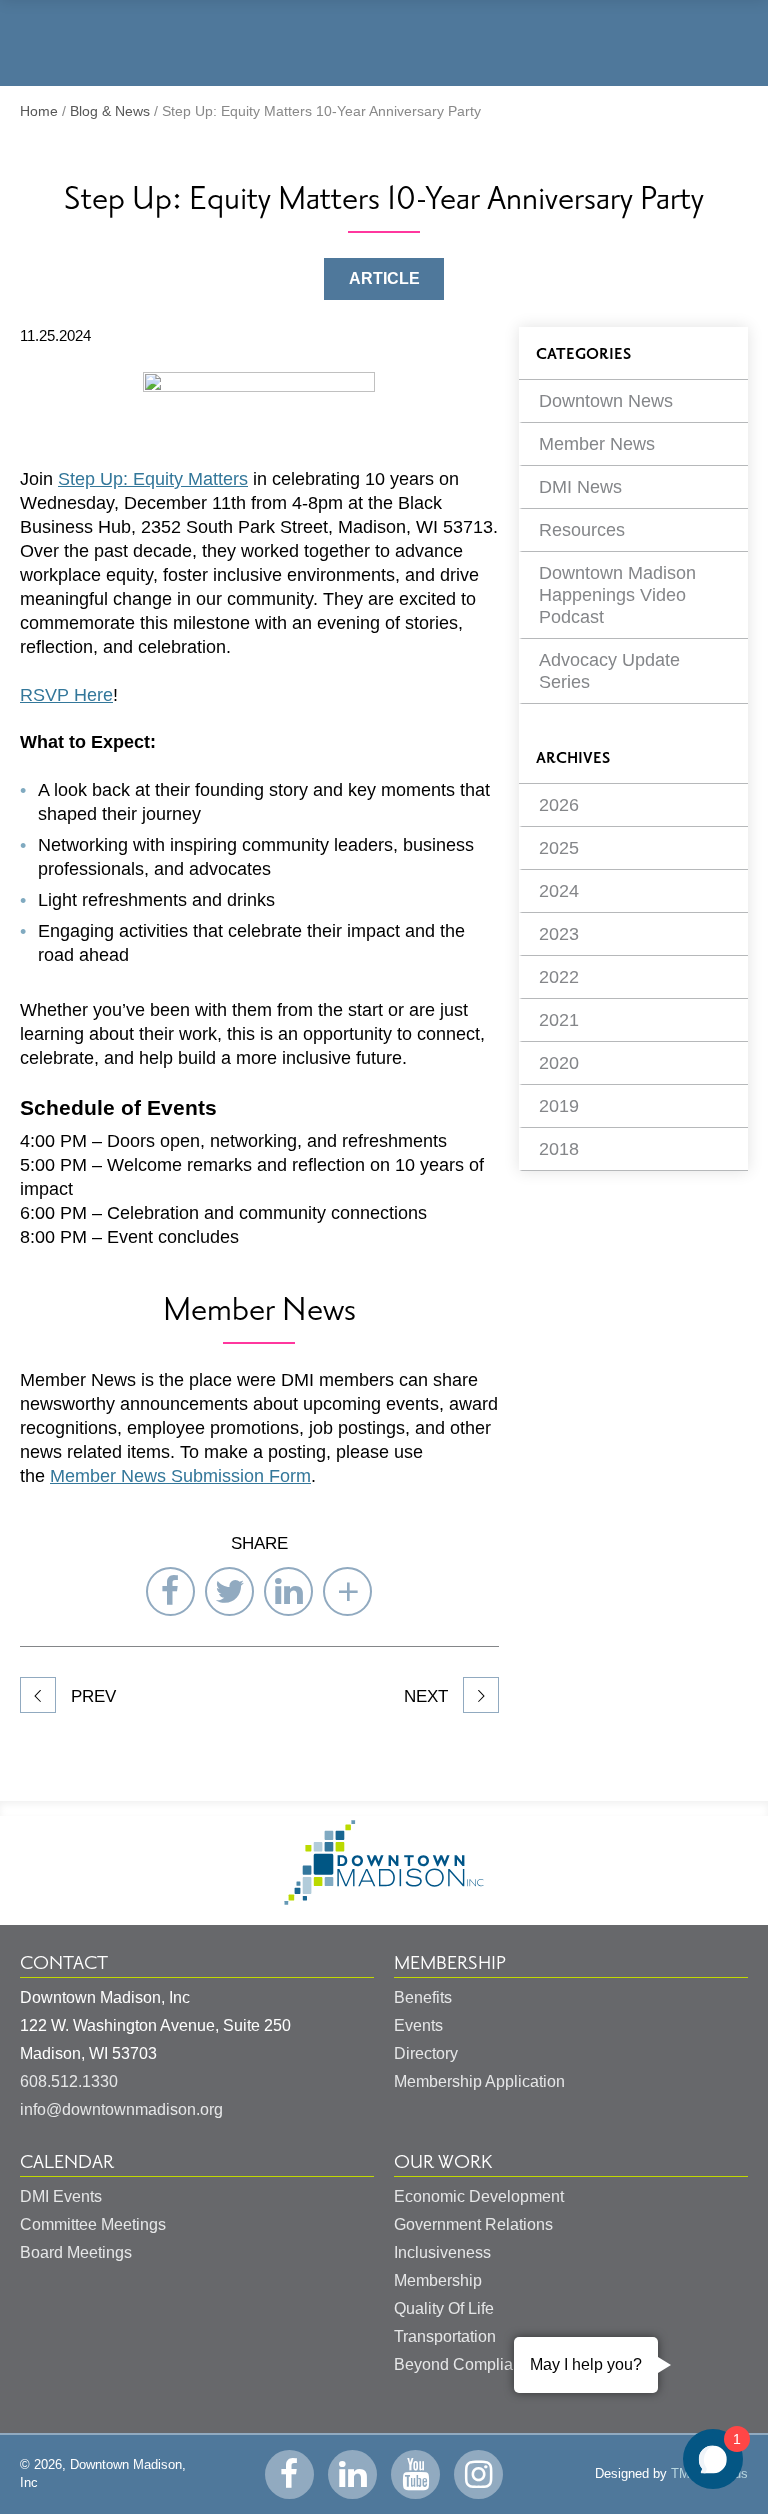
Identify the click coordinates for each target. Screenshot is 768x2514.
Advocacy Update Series (609, 671)
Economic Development (479, 2196)
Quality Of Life (444, 2308)
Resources (582, 530)
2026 (559, 805)
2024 (559, 891)
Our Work (443, 2162)
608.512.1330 (69, 2081)
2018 (559, 1149)
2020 (559, 1063)
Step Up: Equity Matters (153, 479)
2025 (559, 848)
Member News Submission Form (180, 1476)
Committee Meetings (93, 2224)
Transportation (445, 2336)
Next (428, 1696)
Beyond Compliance (466, 2364)
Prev (91, 1696)
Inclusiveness (442, 2252)
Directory (426, 2053)
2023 (559, 934)
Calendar (67, 2162)
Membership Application (479, 2081)
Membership (450, 1963)
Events (418, 2025)
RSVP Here (66, 695)
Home (39, 111)
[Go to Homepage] (384, 1899)
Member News (597, 444)
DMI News (580, 487)
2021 (559, 1020)
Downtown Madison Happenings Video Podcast (617, 595)
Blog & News (110, 111)
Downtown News (606, 401)
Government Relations (473, 2224)
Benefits (423, 1997)
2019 (559, 1106)
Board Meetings (76, 2252)
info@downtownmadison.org (121, 2109)
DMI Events (61, 2196)
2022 (559, 977)
